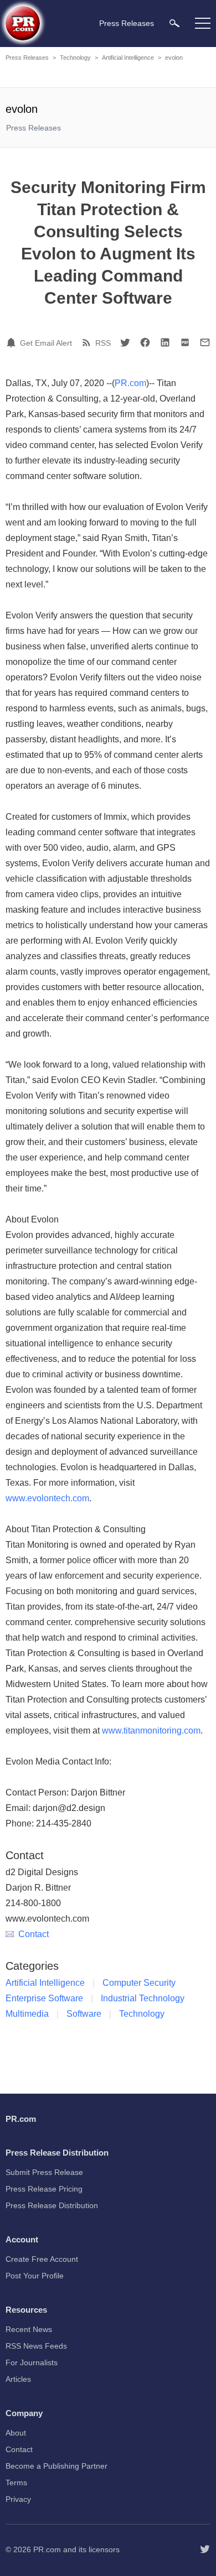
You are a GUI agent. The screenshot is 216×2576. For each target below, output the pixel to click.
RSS (103, 343)
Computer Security (139, 1983)
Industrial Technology (143, 1998)
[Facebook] (145, 342)
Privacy (18, 2499)
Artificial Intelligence (128, 58)
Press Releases (27, 58)
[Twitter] (125, 342)
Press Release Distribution (52, 2205)
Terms (16, 2483)
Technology (75, 58)
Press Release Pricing (44, 2189)
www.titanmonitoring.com (151, 1731)
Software (84, 2014)
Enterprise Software (44, 1998)
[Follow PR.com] (205, 2549)
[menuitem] (174, 23)
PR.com (130, 383)
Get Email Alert (46, 343)
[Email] (205, 342)
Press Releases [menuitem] (127, 23)
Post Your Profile (35, 2276)
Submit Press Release (44, 2172)
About (16, 2433)
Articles (18, 2379)
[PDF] (185, 342)
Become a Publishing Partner (56, 2466)
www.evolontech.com (47, 1498)
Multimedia (27, 2014)
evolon (174, 58)
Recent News (29, 2329)
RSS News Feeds (36, 2346)
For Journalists (32, 2362)
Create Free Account (42, 2259)
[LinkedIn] (165, 342)
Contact (34, 1934)
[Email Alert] (13, 342)
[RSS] (88, 342)
